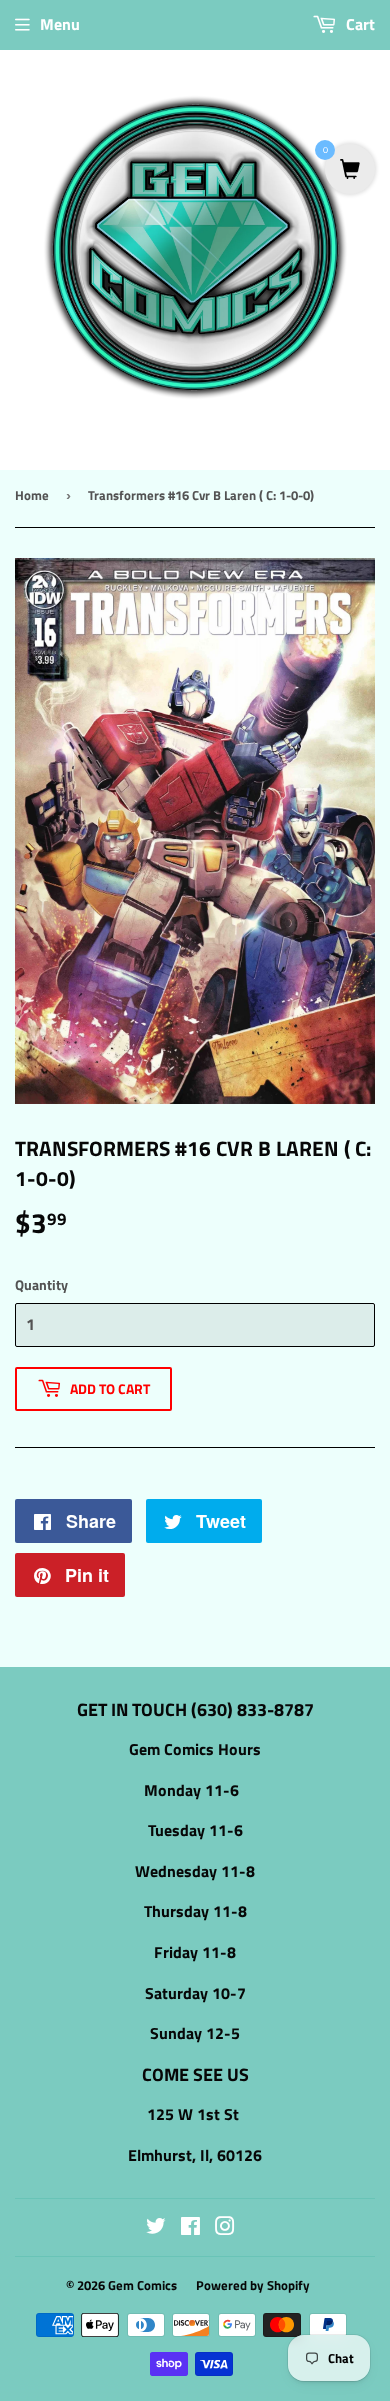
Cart (358, 24)
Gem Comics (142, 2285)
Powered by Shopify (253, 2285)
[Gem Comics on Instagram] (225, 2228)
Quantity (41, 1284)
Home (32, 495)
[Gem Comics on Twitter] (156, 2228)
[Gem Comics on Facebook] (190, 2228)
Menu (60, 24)
